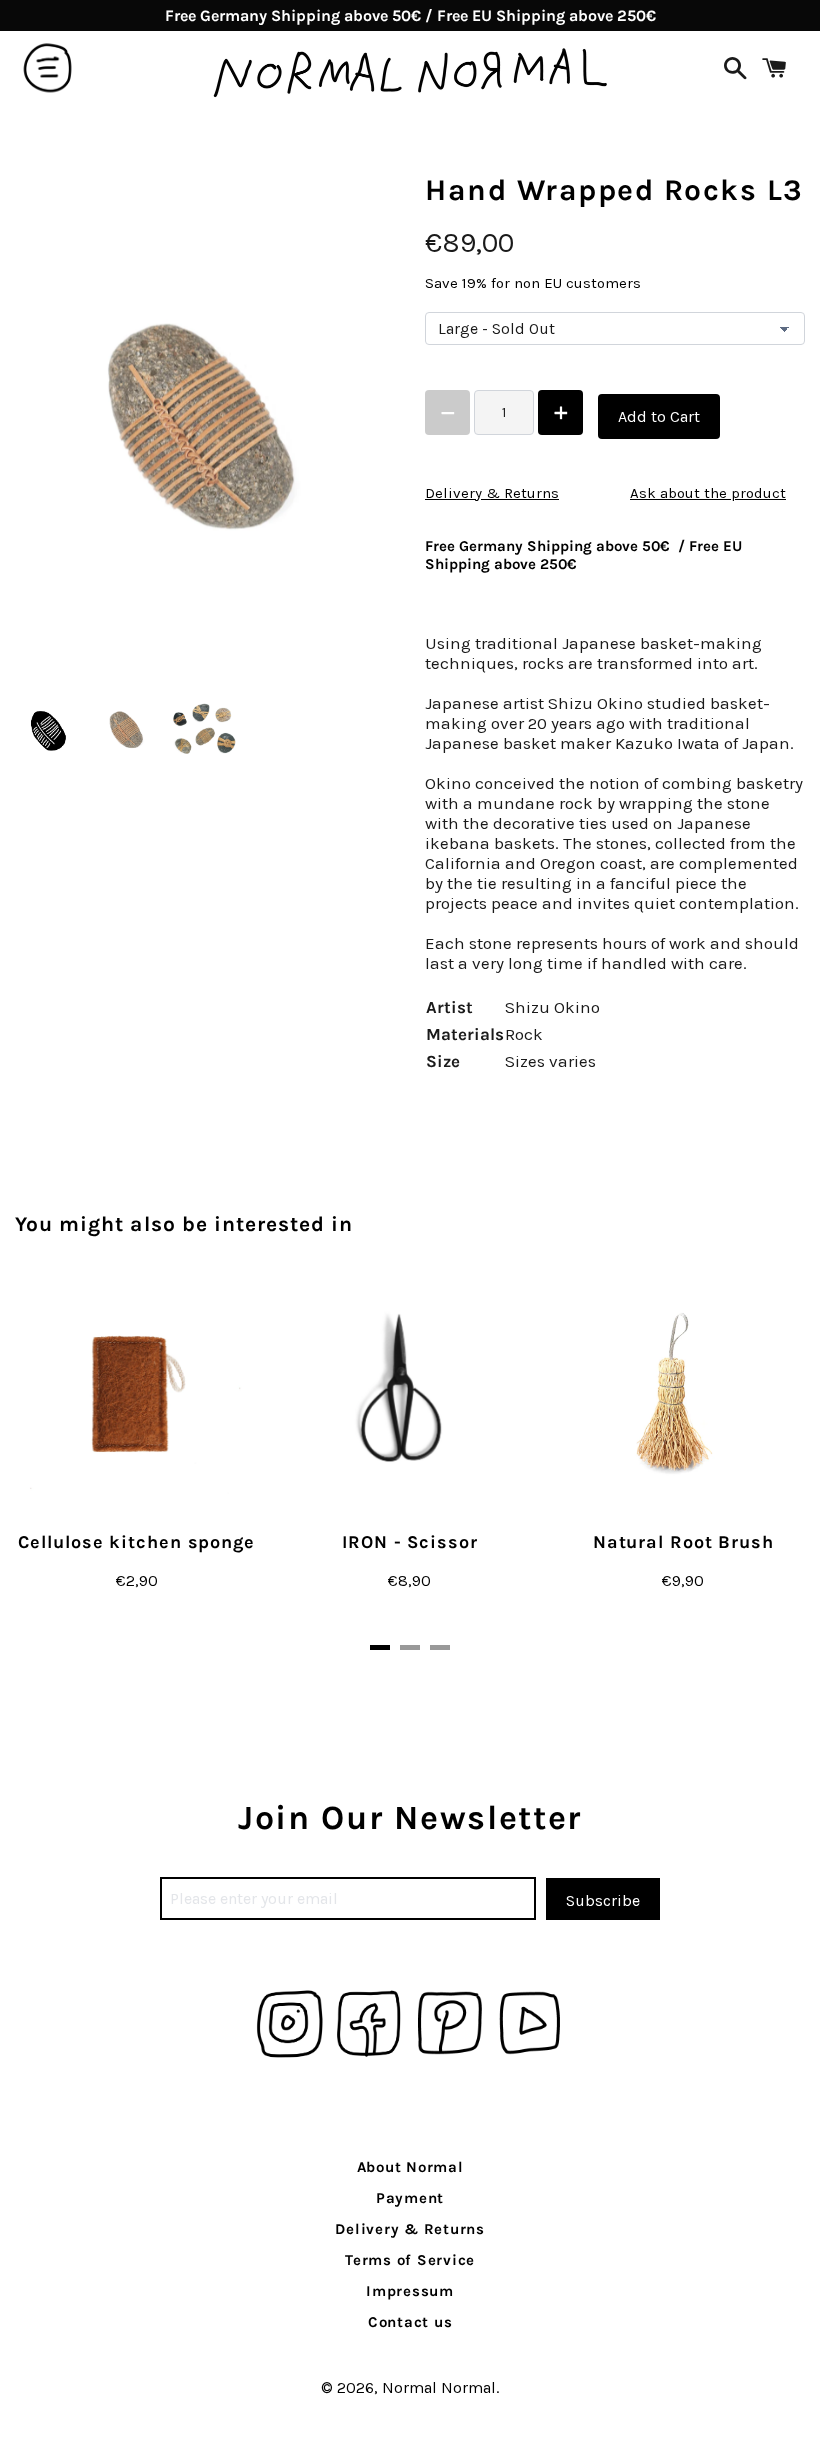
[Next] (745, 1461)
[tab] (380, 1647)
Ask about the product (708, 493)
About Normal (410, 2167)
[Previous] (75, 1461)
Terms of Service (410, 2260)
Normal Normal (439, 2387)
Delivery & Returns (492, 493)
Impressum (410, 2291)
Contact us (410, 2322)
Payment (410, 2198)
